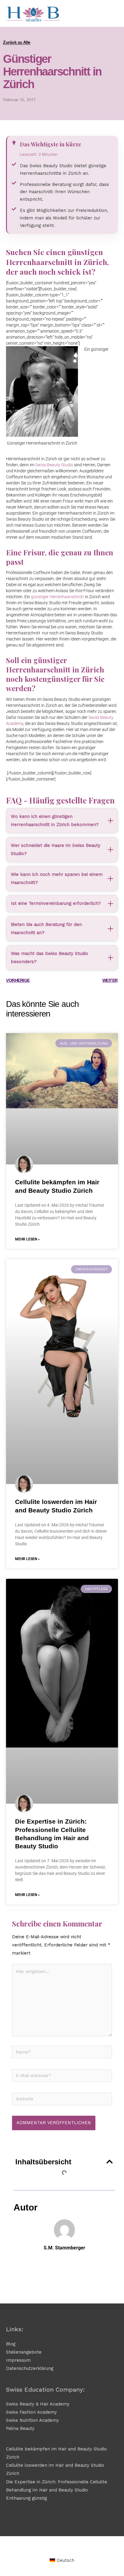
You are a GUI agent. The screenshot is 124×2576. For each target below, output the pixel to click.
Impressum (18, 2360)
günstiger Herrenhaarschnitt (57, 597)
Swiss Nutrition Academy (33, 2420)
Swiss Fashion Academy (31, 2412)
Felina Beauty (20, 2428)
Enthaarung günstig (26, 2498)
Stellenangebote (24, 2352)
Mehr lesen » (27, 1239)
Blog (11, 2344)
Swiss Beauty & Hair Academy (38, 2404)
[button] (110, 2162)
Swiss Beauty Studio (54, 465)
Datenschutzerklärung (30, 2368)
